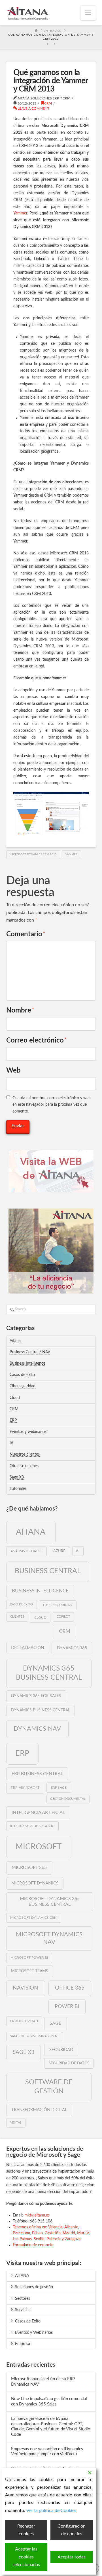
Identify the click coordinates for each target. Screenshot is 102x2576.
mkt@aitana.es (37, 2215)
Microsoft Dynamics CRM (34, 1918)
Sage (55, 2023)
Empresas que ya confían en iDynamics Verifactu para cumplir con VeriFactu (47, 2452)
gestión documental (68, 1799)
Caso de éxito (21, 1604)
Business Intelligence (27, 1363)
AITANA (22, 2276)
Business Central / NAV (30, 1352)
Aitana (15, 1341)
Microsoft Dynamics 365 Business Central (50, 1902)
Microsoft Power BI (29, 1958)
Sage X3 (17, 1477)
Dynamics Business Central (41, 1710)
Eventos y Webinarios (34, 2333)
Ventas (16, 2123)
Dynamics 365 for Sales (36, 1696)
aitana (31, 1532)
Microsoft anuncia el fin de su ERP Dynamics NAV (43, 2382)
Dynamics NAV (37, 1729)
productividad (24, 2021)
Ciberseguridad (23, 1386)
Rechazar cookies (26, 2530)
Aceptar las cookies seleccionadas (26, 2557)
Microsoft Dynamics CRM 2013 (33, 854)
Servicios (23, 2310)
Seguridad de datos (69, 2063)
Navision (25, 1988)
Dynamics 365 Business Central (49, 1673)
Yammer (20, 213)
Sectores (23, 2299)
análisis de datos (26, 1551)
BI (78, 1551)
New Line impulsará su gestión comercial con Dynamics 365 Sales (49, 2401)
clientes (17, 1617)
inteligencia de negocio (32, 1826)
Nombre (20, 1011)
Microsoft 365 (29, 1867)
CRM (48, 103)
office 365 (70, 1988)
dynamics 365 (72, 1648)
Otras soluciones (24, 1466)
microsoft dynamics (35, 1883)
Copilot (63, 1617)
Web (13, 1071)
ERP (13, 1420)
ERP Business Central (37, 1774)
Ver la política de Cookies (51, 2511)
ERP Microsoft (25, 1788)
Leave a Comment (33, 109)
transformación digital (39, 2110)
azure (59, 1551)
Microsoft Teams (30, 1971)
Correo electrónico (37, 1041)
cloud (40, 1618)
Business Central (48, 1571)
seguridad (61, 2050)
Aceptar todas (72, 2557)
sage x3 (24, 2052)
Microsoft (39, 1847)
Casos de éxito (22, 1375)
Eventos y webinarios (28, 1432)
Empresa (23, 2344)
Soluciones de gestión (34, 2287)
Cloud (15, 1398)
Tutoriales (18, 1489)
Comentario (26, 934)
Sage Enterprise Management (35, 2036)
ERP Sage (59, 1788)
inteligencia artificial (38, 1813)
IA (11, 1443)
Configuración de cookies (72, 2530)
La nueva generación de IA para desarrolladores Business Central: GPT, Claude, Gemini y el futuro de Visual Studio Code (51, 2427)
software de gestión (49, 2087)
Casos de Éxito (28, 2321)
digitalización (27, 1648)
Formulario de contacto (33, 2245)
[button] (88, 13)
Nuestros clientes (25, 1454)
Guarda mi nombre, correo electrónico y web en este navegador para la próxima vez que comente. (52, 1105)
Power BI (67, 2006)
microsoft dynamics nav (49, 1938)
